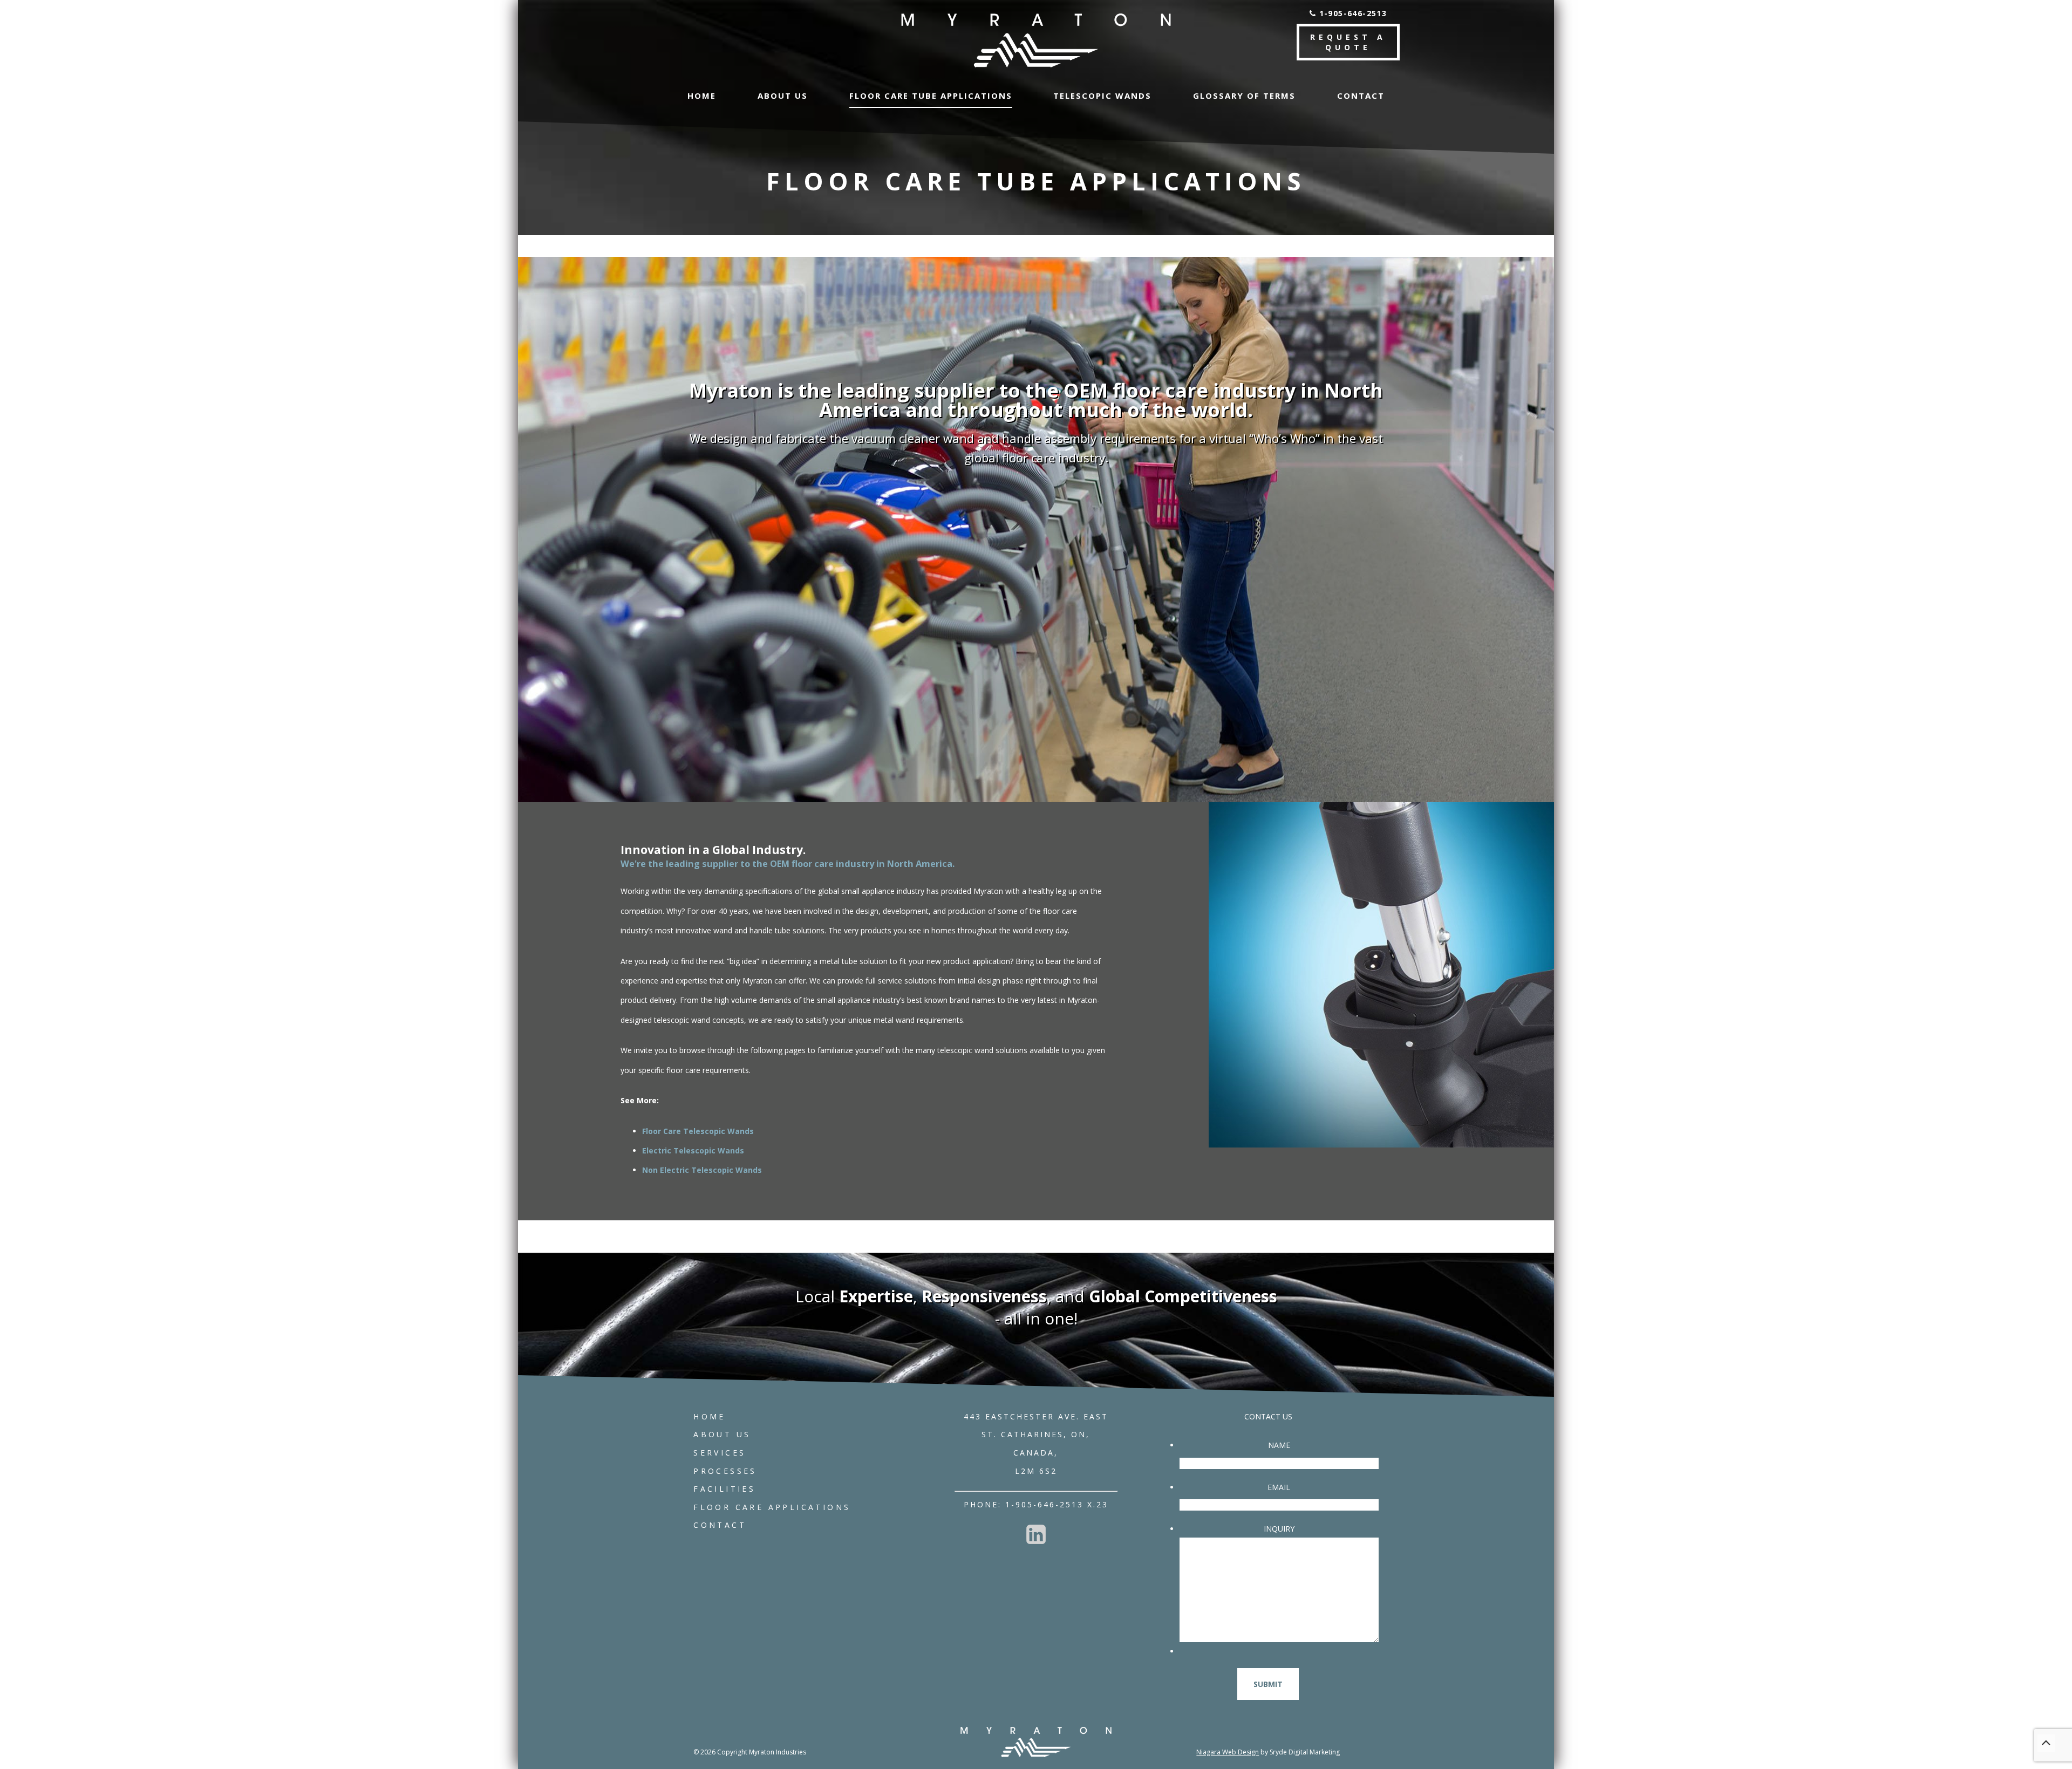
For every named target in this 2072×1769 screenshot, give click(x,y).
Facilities (724, 1489)
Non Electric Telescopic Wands (702, 1170)
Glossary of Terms (1244, 95)
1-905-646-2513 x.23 (1057, 1504)
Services (720, 1453)
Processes (725, 1471)
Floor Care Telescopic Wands (698, 1131)
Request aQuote (1348, 42)
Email (1279, 1487)
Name (1279, 1445)
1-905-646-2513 (1351, 13)
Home (702, 95)
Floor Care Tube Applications (931, 95)
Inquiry (1279, 1529)
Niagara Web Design (1228, 1752)
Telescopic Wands (1102, 95)
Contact (1361, 95)
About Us (783, 95)
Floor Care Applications (772, 1507)
